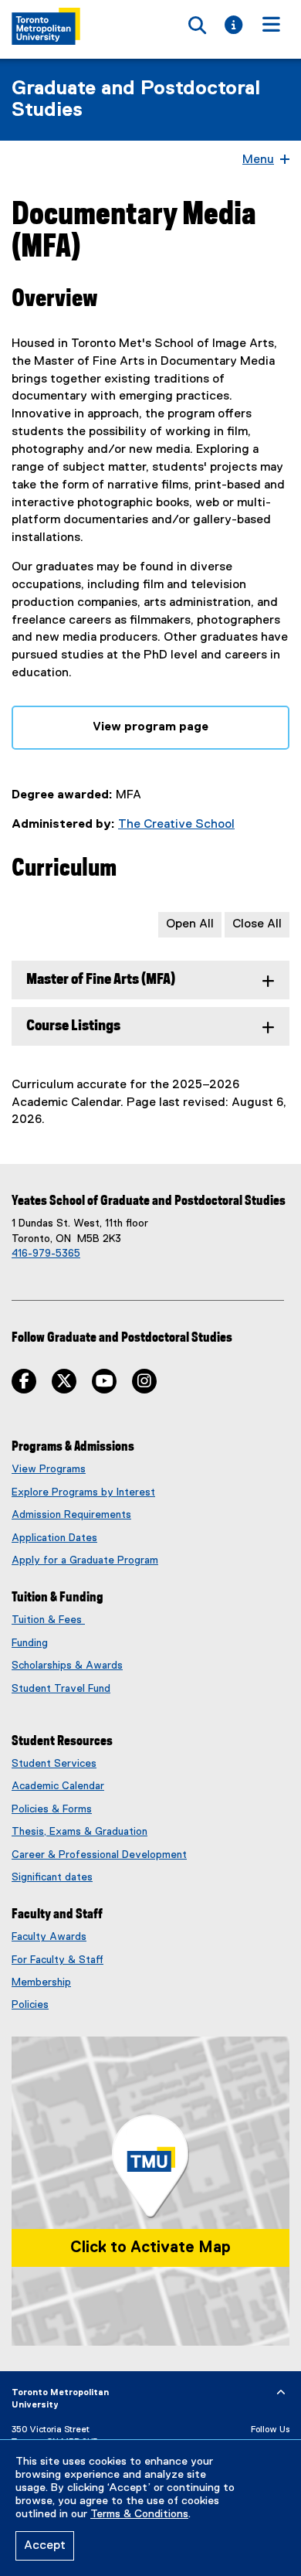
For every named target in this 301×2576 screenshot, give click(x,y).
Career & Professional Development (99, 1855)
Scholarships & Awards (67, 1666)
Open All (190, 924)
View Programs (49, 1469)
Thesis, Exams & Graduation (79, 1832)
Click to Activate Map (150, 2248)
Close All (257, 924)
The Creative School (176, 825)
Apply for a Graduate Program (85, 1560)
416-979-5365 (46, 1254)
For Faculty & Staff (57, 1960)
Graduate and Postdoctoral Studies (136, 100)
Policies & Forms (52, 1809)
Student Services (54, 1764)
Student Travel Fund (61, 1689)
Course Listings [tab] (73, 1026)
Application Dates (54, 1538)
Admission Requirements (71, 1515)
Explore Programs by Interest (83, 1492)
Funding (30, 1643)
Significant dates (52, 1877)
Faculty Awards (49, 1937)
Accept (45, 2546)
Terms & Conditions (139, 2514)
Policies (30, 2005)
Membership (41, 1982)
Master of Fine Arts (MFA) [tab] (101, 980)
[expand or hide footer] (281, 2393)
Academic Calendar (58, 1786)
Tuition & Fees (48, 1620)
